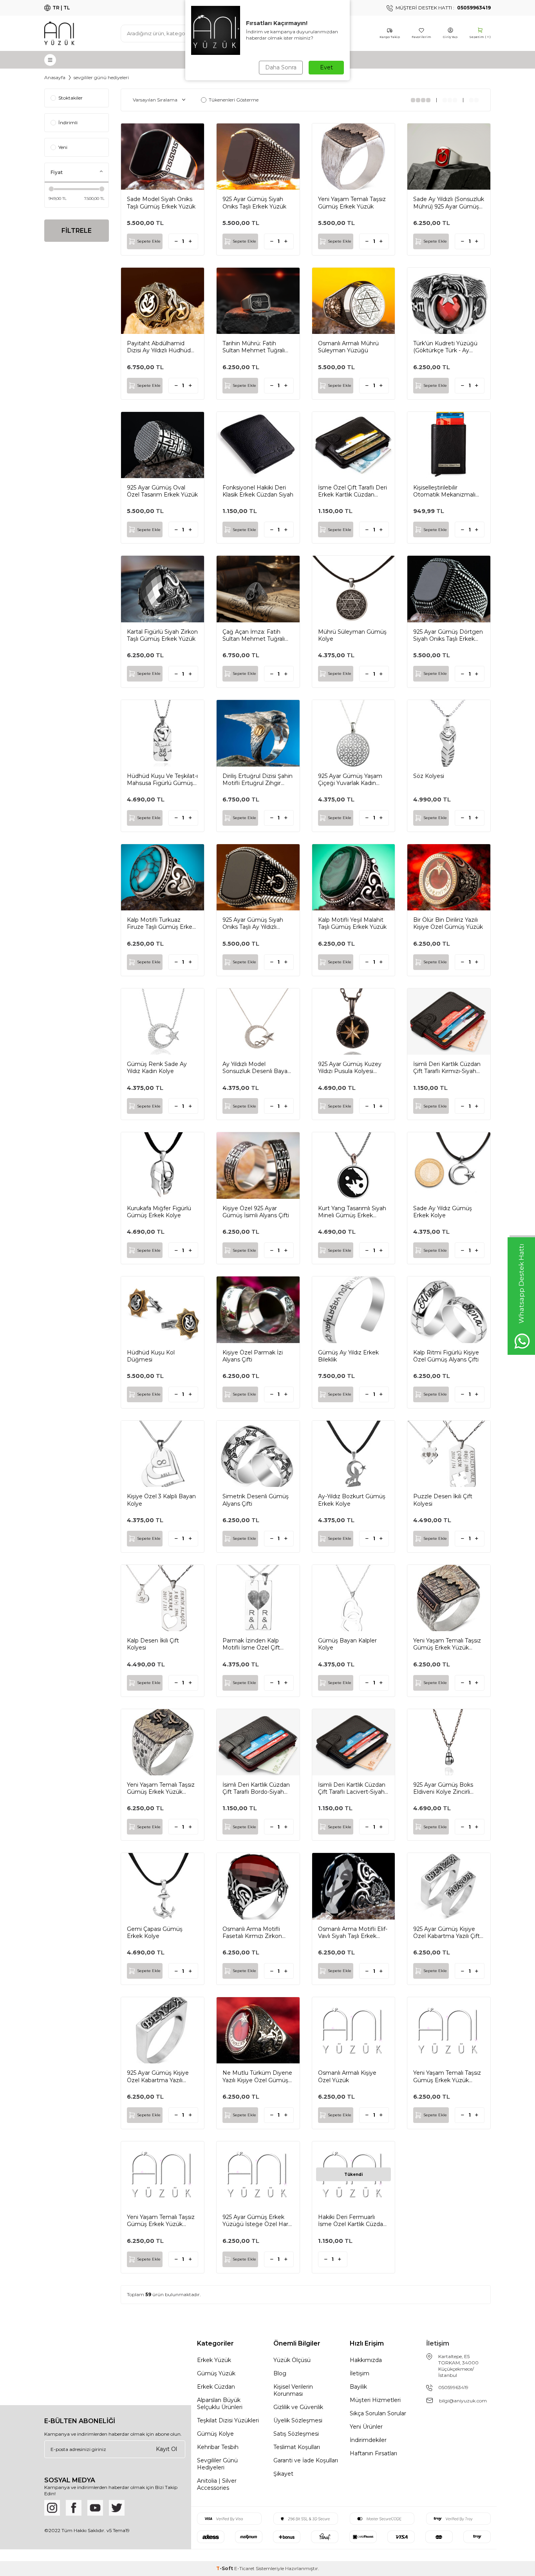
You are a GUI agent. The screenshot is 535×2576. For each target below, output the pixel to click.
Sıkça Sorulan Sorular (378, 2413)
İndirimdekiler (368, 2440)
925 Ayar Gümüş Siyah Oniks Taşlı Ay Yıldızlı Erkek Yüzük (253, 923)
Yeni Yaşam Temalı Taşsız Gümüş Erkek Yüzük (352, 203)
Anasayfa (55, 77)
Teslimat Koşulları (297, 2447)
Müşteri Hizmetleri (375, 2400)
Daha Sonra (281, 67)
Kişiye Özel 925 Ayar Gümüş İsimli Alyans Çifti (256, 1212)
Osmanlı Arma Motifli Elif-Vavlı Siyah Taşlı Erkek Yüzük (353, 1932)
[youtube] (95, 2508)
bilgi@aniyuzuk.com (463, 2401)
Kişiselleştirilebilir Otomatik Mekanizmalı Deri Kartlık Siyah (444, 491)
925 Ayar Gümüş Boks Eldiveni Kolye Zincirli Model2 (443, 1788)
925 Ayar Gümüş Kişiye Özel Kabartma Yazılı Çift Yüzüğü (446, 1932)
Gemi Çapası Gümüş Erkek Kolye (155, 1932)
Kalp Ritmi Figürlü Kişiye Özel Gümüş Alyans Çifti (446, 1356)
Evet (326, 67)
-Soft (225, 2568)
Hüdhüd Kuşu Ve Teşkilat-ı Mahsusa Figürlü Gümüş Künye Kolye (162, 780)
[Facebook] (74, 2508)
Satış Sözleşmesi (296, 2434)
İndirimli (68, 122)
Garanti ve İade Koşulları (306, 2460)
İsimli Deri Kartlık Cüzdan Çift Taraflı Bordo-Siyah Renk (256, 1788)
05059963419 (453, 2387)
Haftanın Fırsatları (373, 2453)
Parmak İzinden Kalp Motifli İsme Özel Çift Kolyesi (251, 1644)
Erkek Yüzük (214, 2360)
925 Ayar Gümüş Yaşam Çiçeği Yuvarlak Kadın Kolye (350, 780)
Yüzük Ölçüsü (292, 2360)
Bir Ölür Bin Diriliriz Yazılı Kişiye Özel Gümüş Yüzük (448, 923)
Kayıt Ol (166, 2449)
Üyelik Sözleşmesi (298, 2420)
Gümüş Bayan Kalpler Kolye (347, 1644)
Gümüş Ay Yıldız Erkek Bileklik (348, 1356)
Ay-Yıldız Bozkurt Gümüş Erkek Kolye (352, 1500)
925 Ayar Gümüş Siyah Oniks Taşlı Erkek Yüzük (254, 203)
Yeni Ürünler (366, 2427)
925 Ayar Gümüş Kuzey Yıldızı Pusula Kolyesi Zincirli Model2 (350, 1068)
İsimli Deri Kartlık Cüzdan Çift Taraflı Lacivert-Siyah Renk (352, 1788)
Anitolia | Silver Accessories (217, 2484)
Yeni (63, 147)
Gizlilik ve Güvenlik (298, 2407)
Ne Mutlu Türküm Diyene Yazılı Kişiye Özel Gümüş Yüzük (257, 2076)
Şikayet (283, 2474)
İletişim (360, 2373)
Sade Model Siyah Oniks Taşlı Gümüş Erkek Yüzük (161, 203)
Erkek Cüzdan (216, 2387)
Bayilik (358, 2387)
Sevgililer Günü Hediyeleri (217, 2464)
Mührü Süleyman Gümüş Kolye (352, 635)
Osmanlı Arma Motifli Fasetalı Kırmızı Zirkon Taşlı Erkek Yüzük (252, 1932)
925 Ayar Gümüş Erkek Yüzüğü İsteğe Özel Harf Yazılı (256, 2221)
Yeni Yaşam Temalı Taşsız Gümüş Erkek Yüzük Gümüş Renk (161, 2221)
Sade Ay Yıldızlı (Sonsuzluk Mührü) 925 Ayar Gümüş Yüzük (449, 203)
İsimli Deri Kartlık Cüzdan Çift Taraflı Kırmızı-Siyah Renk (447, 1068)
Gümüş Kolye (215, 2434)
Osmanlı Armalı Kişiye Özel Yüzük (347, 2076)
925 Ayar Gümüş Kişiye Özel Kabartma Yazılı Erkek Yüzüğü (158, 2076)
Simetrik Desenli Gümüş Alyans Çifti (256, 1500)
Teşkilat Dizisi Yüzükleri (228, 2420)
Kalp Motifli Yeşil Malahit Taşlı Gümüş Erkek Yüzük (352, 923)
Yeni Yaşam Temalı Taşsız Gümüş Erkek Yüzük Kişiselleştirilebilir (161, 1788)
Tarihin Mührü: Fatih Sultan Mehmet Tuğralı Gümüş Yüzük (254, 347)
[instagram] (52, 2508)
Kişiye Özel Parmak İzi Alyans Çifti (253, 1356)
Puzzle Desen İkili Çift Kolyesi (443, 1500)
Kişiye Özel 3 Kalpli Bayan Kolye (161, 1500)
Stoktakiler (70, 98)
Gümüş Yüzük (216, 2373)
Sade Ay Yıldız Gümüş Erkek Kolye (443, 1212)
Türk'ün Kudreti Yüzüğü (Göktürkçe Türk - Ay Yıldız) (445, 347)
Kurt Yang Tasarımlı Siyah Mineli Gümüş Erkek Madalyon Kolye (352, 1212)
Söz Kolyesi (429, 776)
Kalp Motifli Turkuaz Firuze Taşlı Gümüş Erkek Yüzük (161, 923)
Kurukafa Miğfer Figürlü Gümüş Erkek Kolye (159, 1212)
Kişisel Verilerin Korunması (293, 2390)
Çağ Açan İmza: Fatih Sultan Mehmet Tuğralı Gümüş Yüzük (254, 635)
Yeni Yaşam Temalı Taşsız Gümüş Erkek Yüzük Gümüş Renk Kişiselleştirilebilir (447, 2076)
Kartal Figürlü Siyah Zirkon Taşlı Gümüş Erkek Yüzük (162, 635)
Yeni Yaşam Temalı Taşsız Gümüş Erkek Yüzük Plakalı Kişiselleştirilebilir (447, 1644)
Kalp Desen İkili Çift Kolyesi (153, 1644)
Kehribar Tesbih (218, 2447)
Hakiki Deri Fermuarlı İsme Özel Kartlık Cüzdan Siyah (352, 2221)
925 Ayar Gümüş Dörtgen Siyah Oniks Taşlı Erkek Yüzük (448, 635)
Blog (280, 2373)
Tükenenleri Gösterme (234, 100)
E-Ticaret (244, 2568)
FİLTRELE (77, 231)
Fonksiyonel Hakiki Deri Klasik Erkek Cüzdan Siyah (258, 491)
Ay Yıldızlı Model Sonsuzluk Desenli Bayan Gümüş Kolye (257, 1068)
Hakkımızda (366, 2360)
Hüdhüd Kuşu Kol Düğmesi (151, 1356)
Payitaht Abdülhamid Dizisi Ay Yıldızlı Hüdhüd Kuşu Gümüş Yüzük (159, 347)
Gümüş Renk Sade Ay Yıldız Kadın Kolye (157, 1068)
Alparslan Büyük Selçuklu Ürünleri (220, 2404)
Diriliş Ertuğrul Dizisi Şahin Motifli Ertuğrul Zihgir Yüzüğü (258, 780)
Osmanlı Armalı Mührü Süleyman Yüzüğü (348, 347)
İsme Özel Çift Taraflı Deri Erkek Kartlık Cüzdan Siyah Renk (352, 491)
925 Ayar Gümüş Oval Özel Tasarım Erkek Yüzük (162, 491)
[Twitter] (117, 2508)
